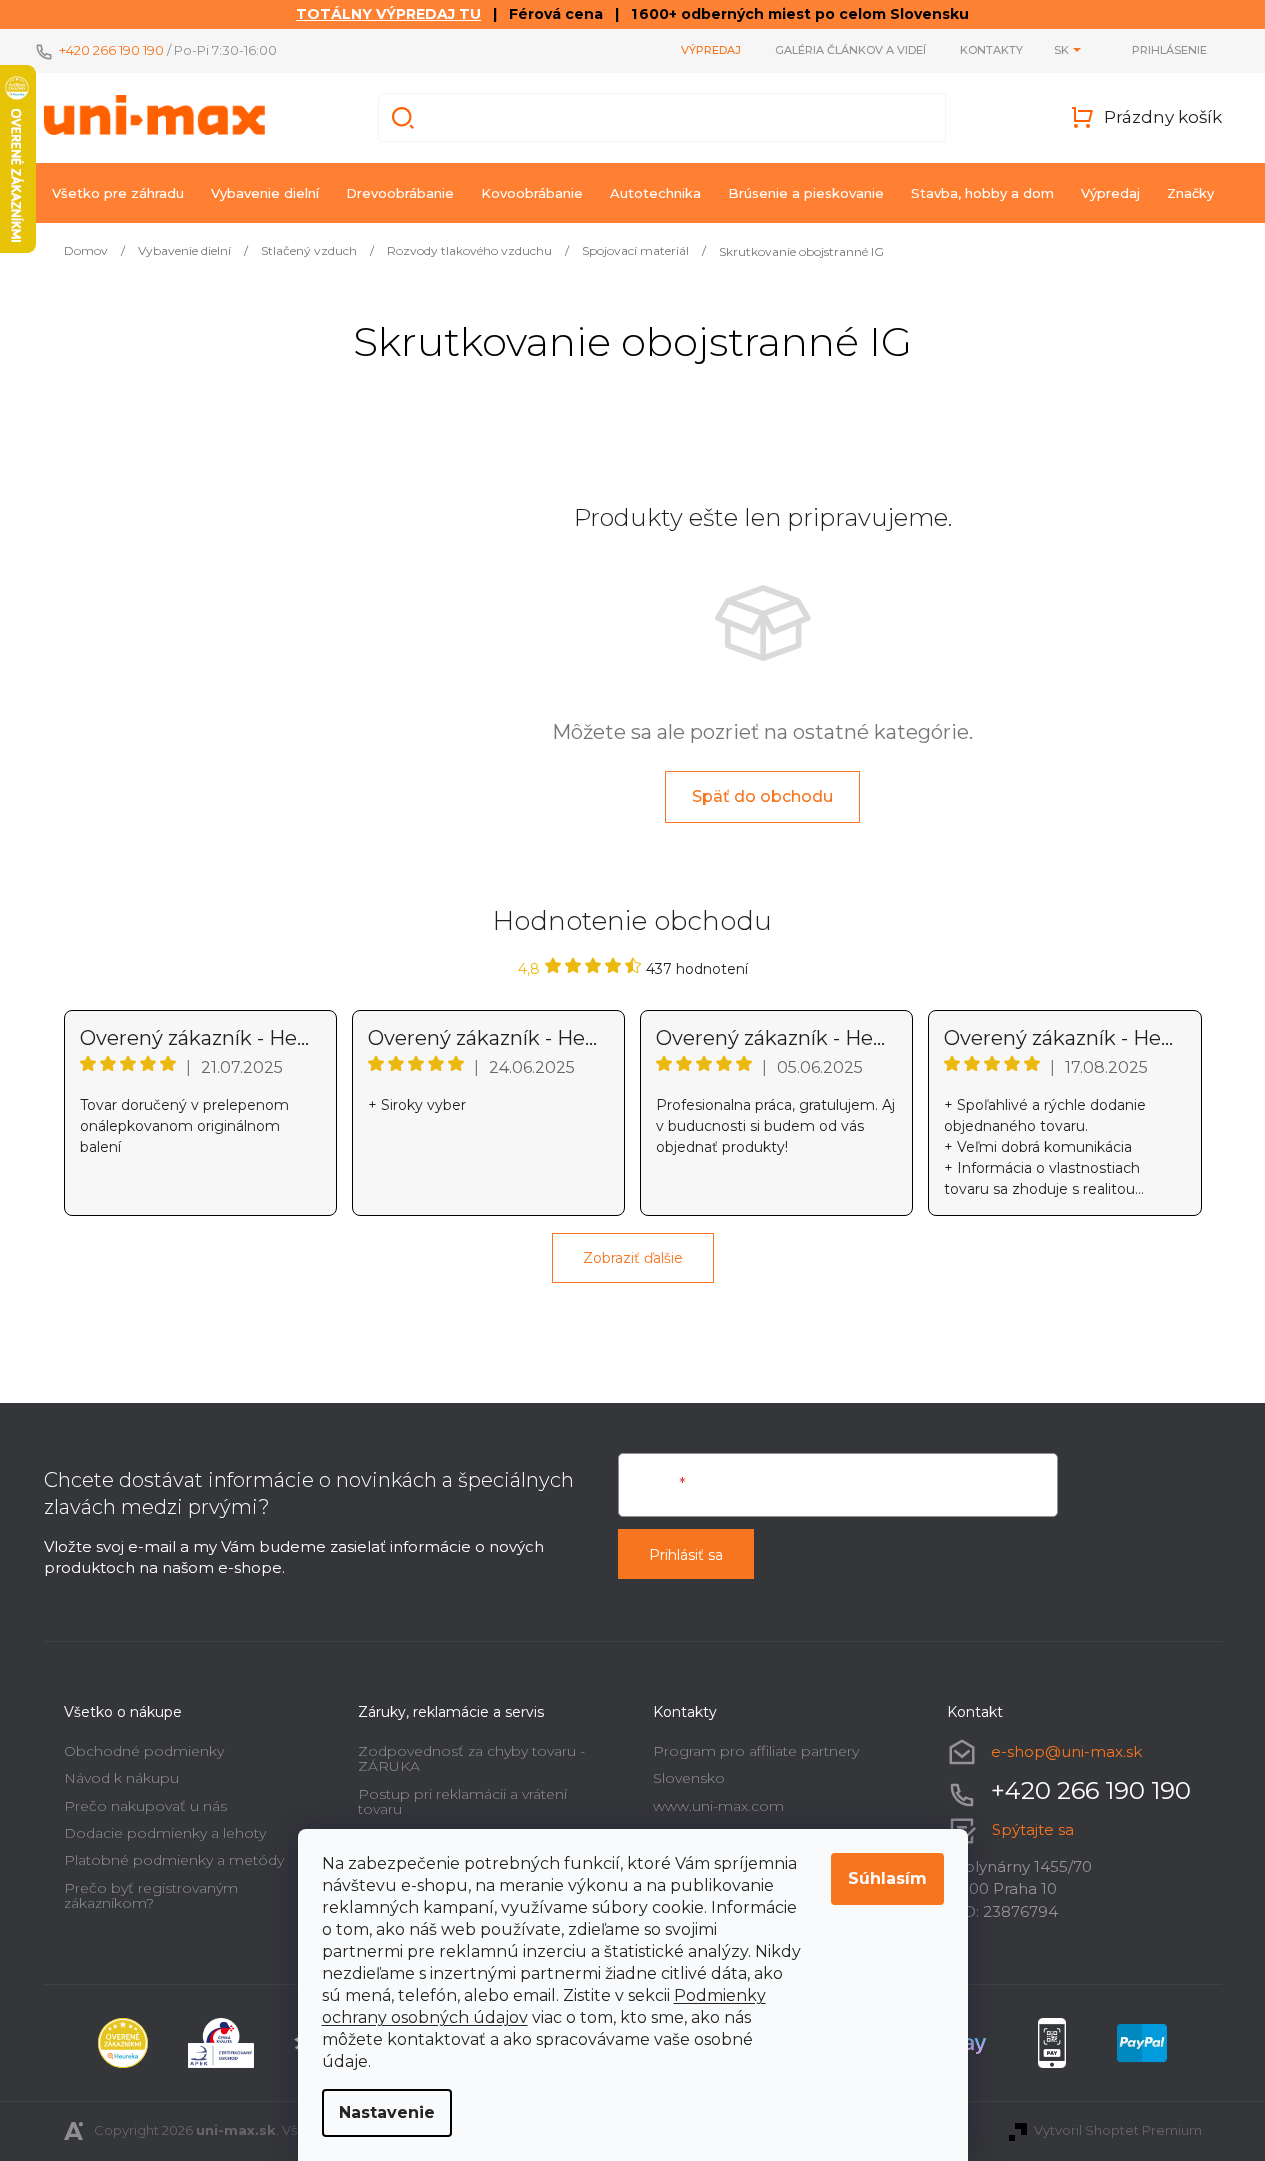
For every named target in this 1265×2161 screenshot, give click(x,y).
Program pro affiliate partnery (756, 1751)
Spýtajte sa (1033, 1829)
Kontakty (991, 50)
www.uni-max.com (718, 1806)
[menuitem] (118, 193)
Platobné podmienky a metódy (174, 1860)
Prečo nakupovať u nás (145, 1806)
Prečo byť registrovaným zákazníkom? (151, 1895)
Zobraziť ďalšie (633, 1258)
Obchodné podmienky (144, 1751)
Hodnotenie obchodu (632, 921)
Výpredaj (711, 50)
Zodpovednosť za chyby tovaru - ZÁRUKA (471, 1758)
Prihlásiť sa (686, 1555)
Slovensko (689, 1778)
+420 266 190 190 (111, 50)
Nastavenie (387, 2112)
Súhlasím (887, 1878)
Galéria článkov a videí (850, 50)
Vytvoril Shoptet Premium (1118, 2130)
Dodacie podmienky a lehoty (165, 1833)
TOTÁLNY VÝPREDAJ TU (388, 14)
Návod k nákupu (121, 1778)
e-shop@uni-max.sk (1066, 1751)
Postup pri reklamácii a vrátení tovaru (462, 1801)
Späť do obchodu (762, 796)
